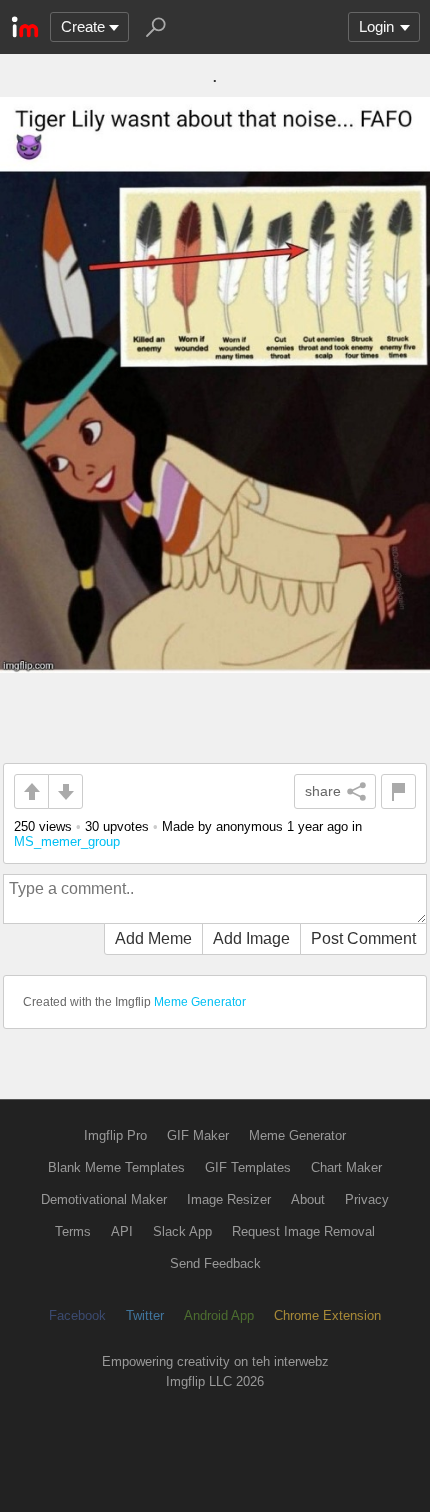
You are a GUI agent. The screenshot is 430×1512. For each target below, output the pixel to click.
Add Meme (153, 938)
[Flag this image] (398, 791)
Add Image (251, 938)
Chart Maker (346, 1167)
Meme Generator (200, 1002)
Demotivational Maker (104, 1199)
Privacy (367, 1199)
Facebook (77, 1315)
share (323, 791)
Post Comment (363, 938)
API (122, 1231)
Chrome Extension (327, 1315)
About (308, 1199)
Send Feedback (215, 1263)
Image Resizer (229, 1199)
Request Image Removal (303, 1231)
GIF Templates (248, 1167)
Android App (219, 1315)
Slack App (182, 1231)
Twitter (145, 1315)
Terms (73, 1231)
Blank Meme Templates (116, 1167)
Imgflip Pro (115, 1135)
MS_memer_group (67, 841)
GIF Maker (198, 1135)
